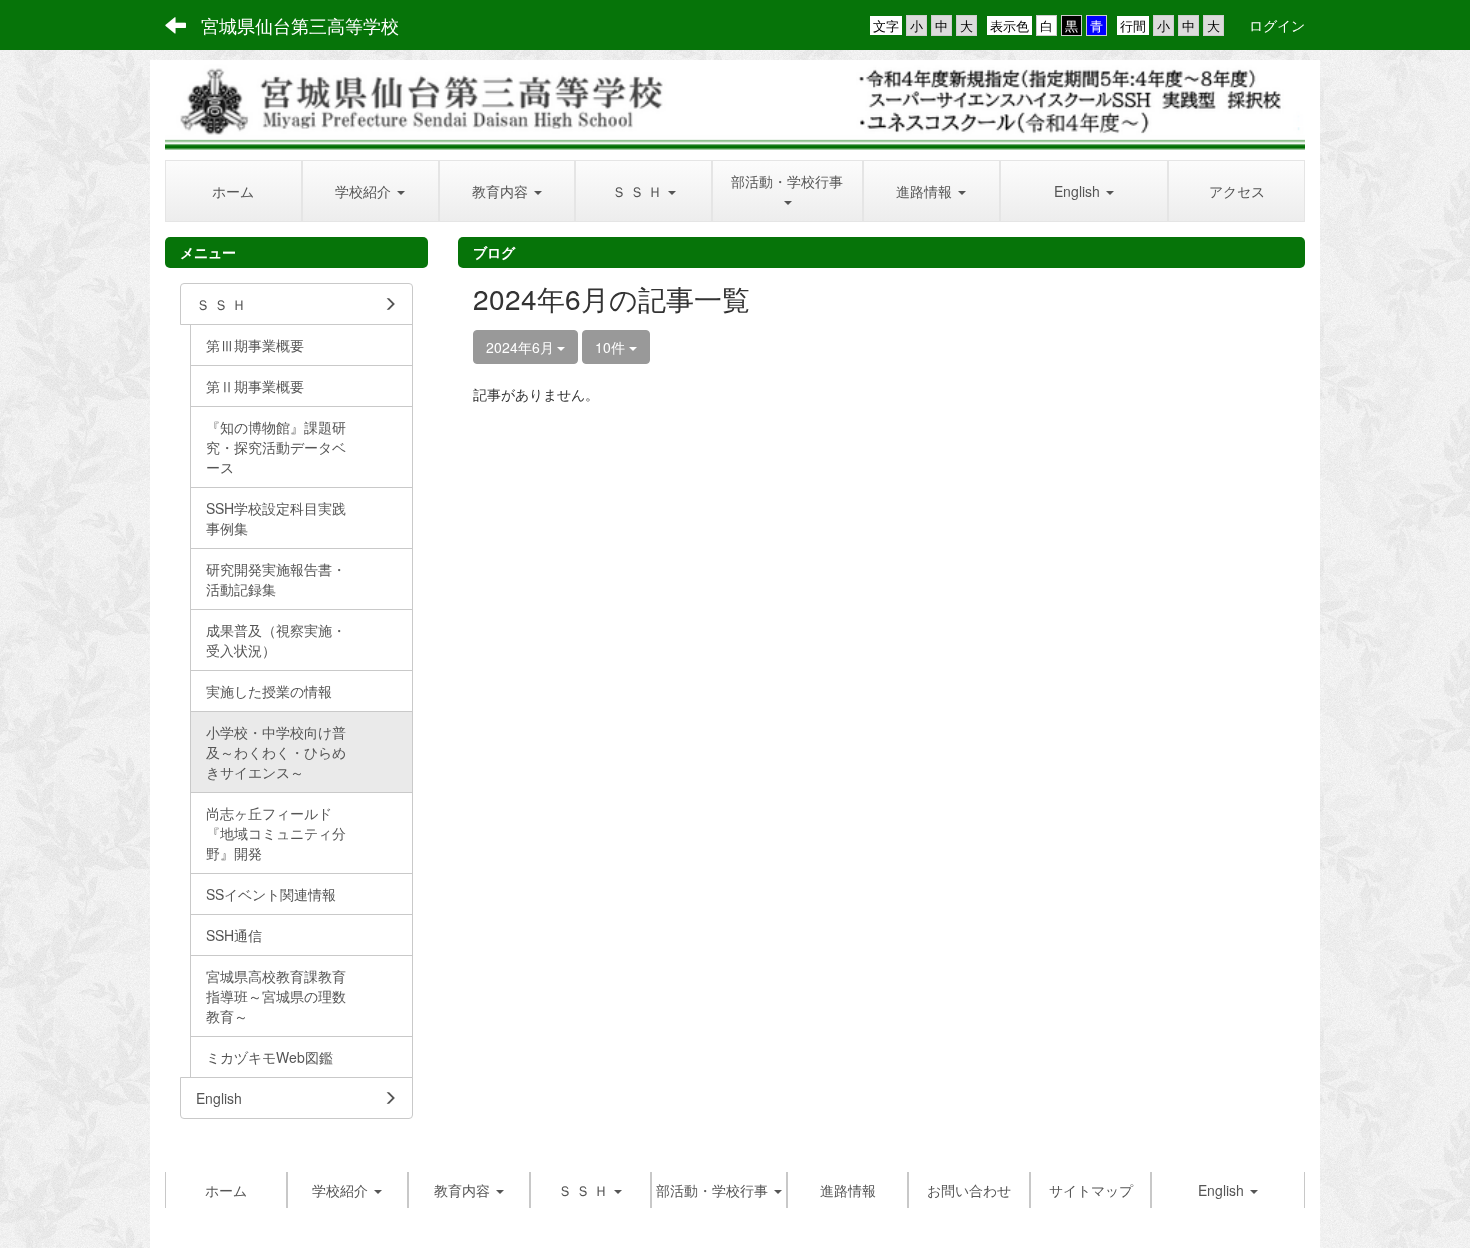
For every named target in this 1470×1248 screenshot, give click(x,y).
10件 (612, 347)
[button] (370, 191)
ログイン (1277, 25)
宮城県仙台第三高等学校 (300, 25)
